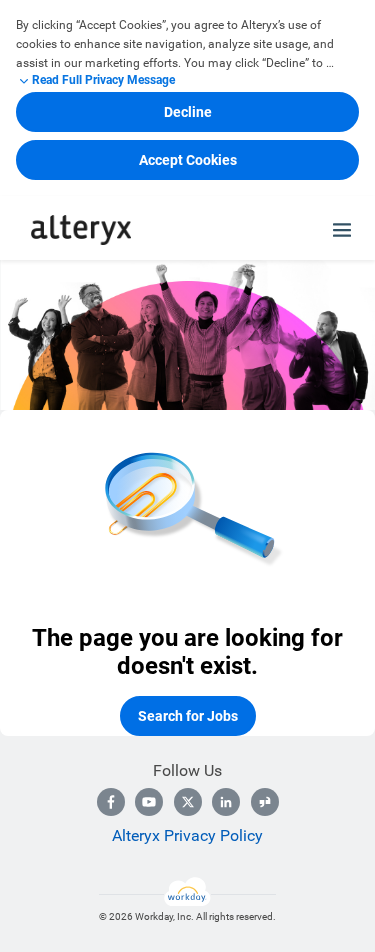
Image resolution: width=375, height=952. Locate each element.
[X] (188, 802)
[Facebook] (111, 802)
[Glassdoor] (265, 802)
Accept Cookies (188, 160)
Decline (188, 112)
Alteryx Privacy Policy (187, 835)
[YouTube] (149, 802)
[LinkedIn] (226, 802)
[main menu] (342, 230)
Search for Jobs (188, 716)
